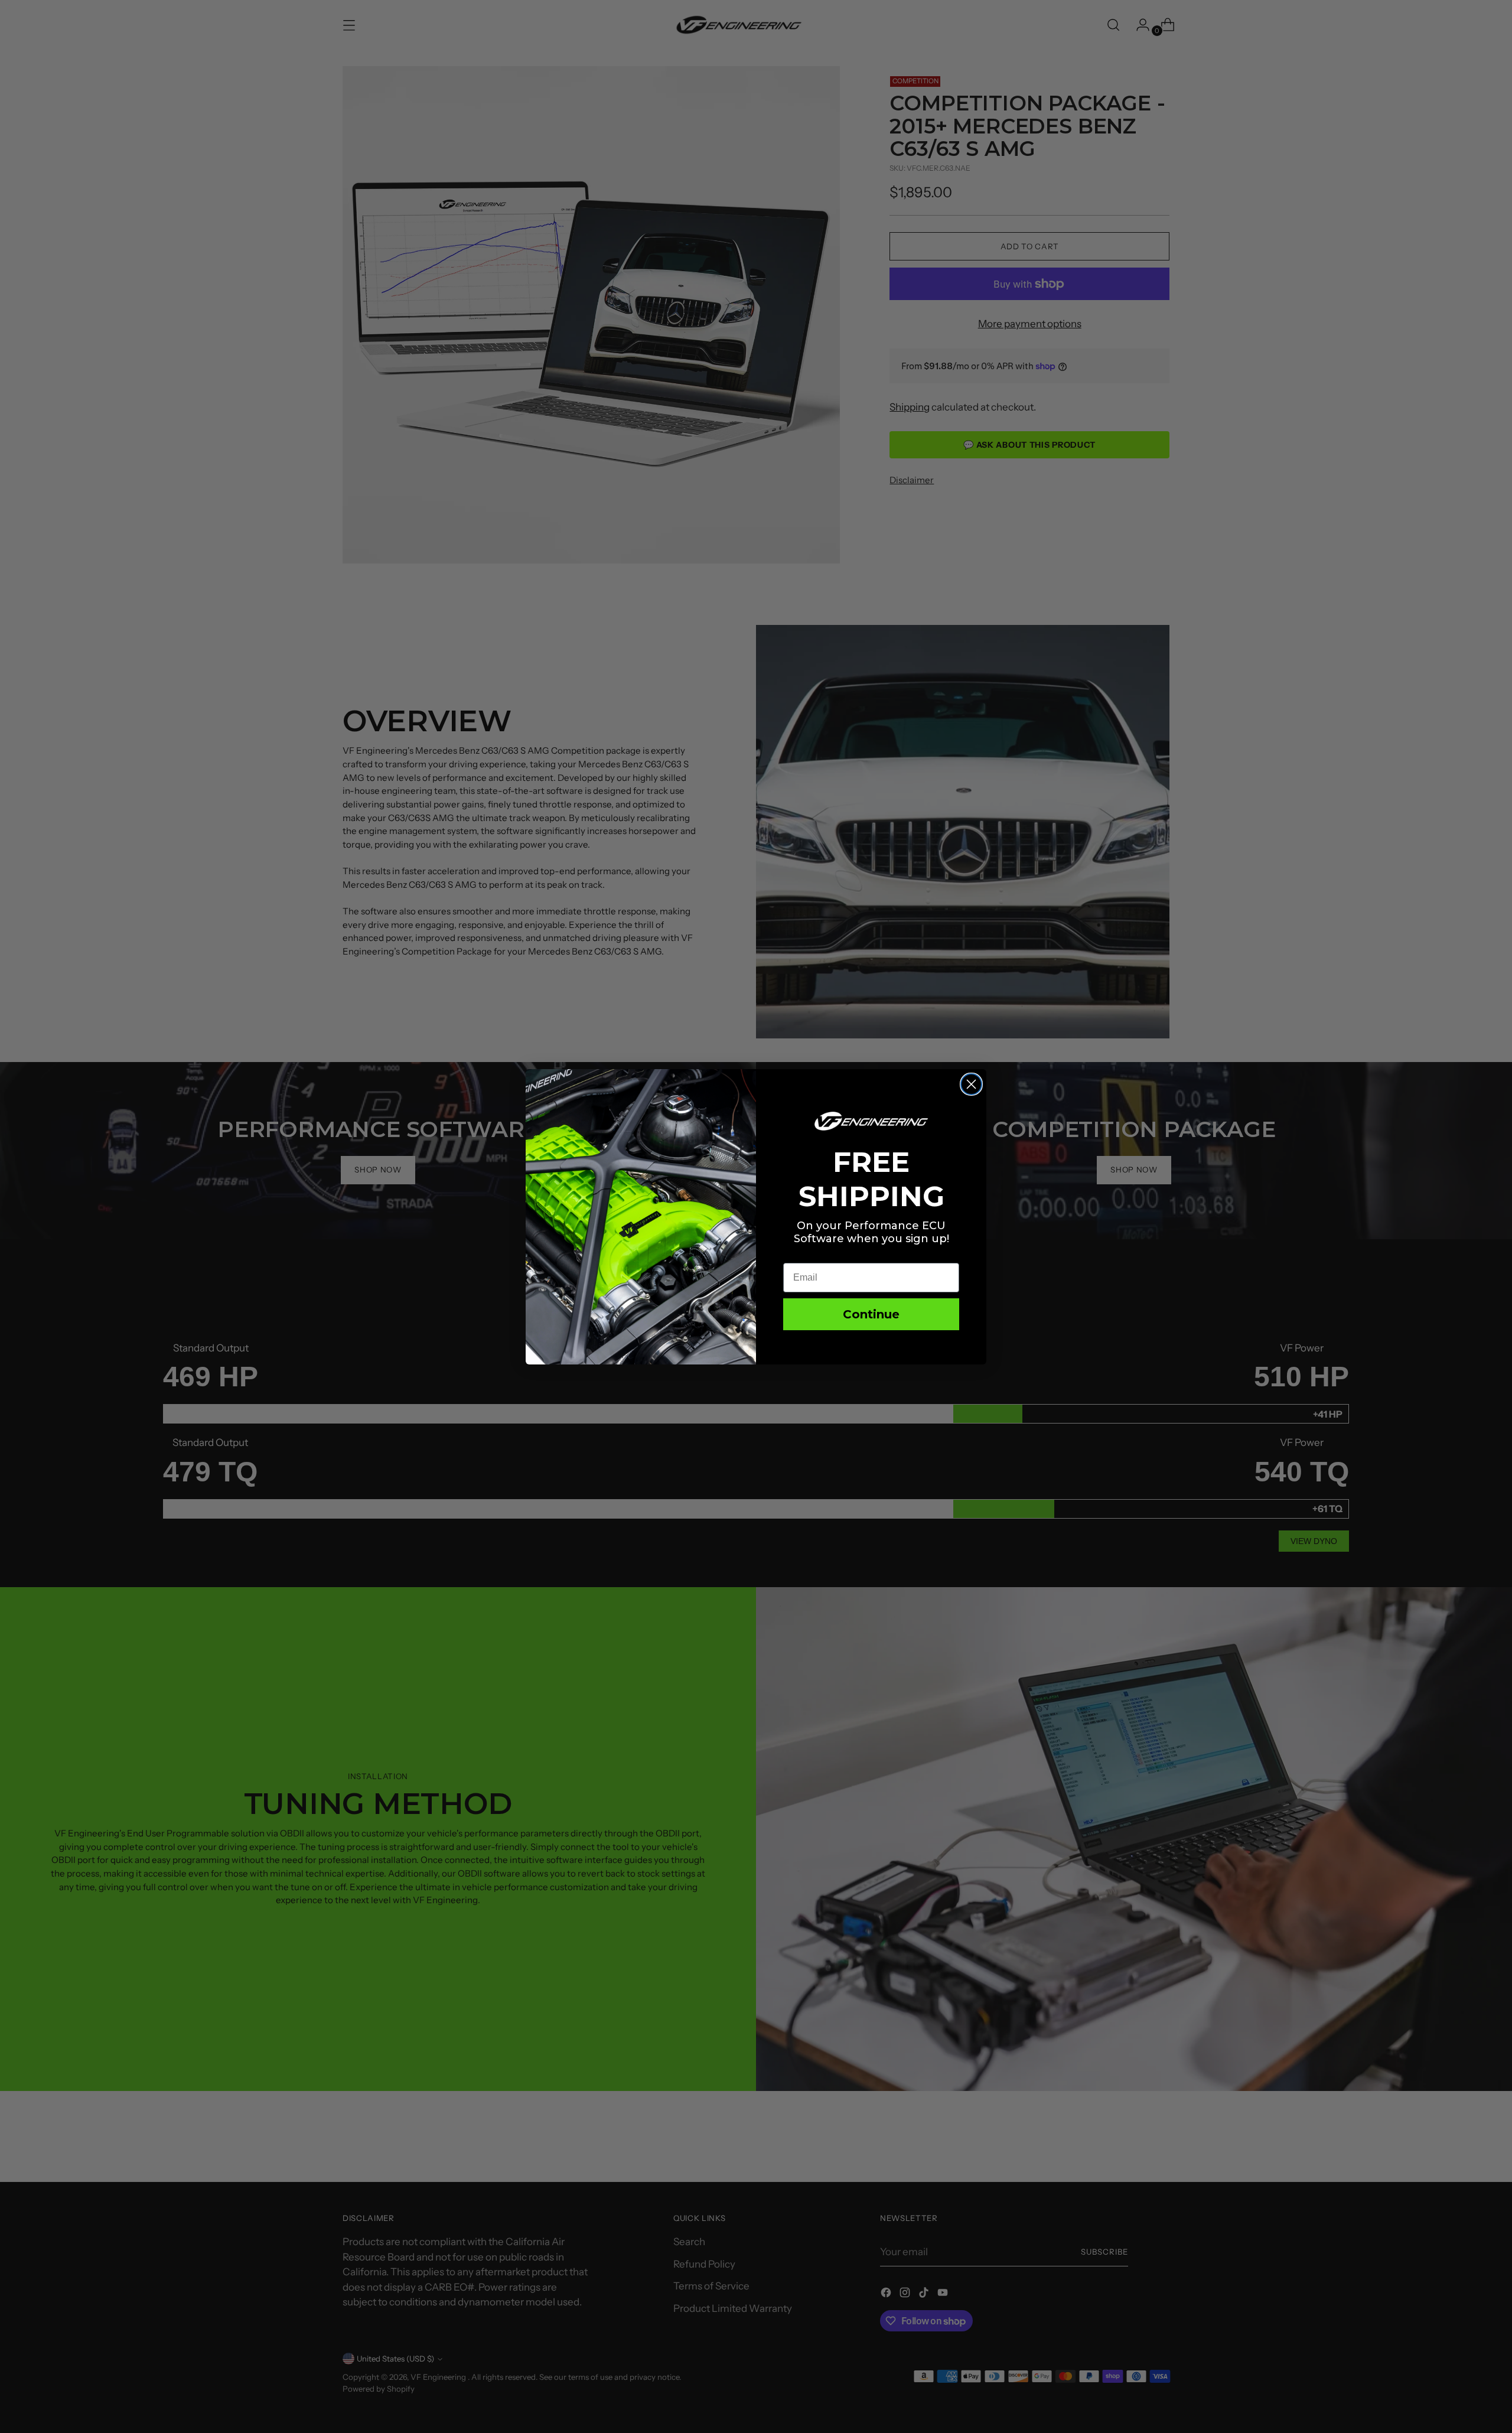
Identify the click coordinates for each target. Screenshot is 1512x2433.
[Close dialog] (971, 1084)
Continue (871, 1314)
